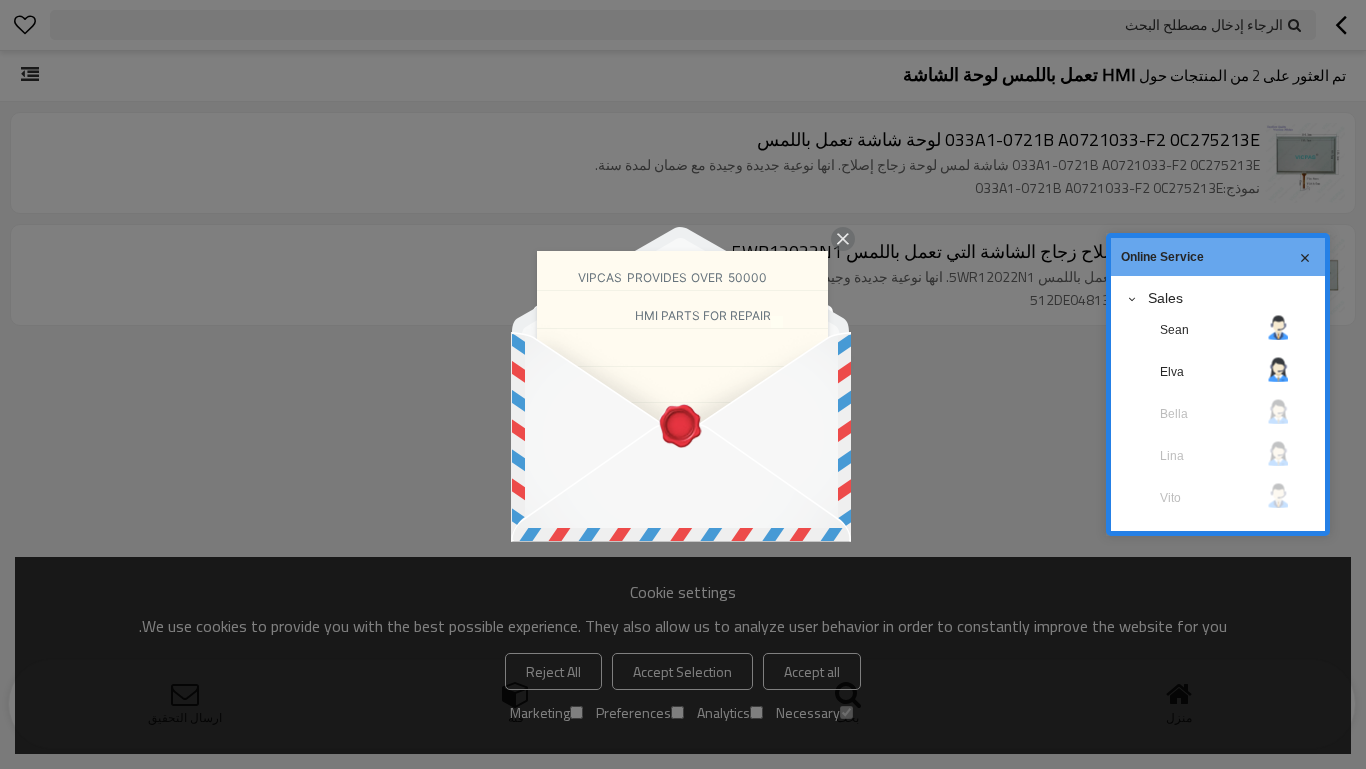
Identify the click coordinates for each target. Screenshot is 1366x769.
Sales (1165, 298)
